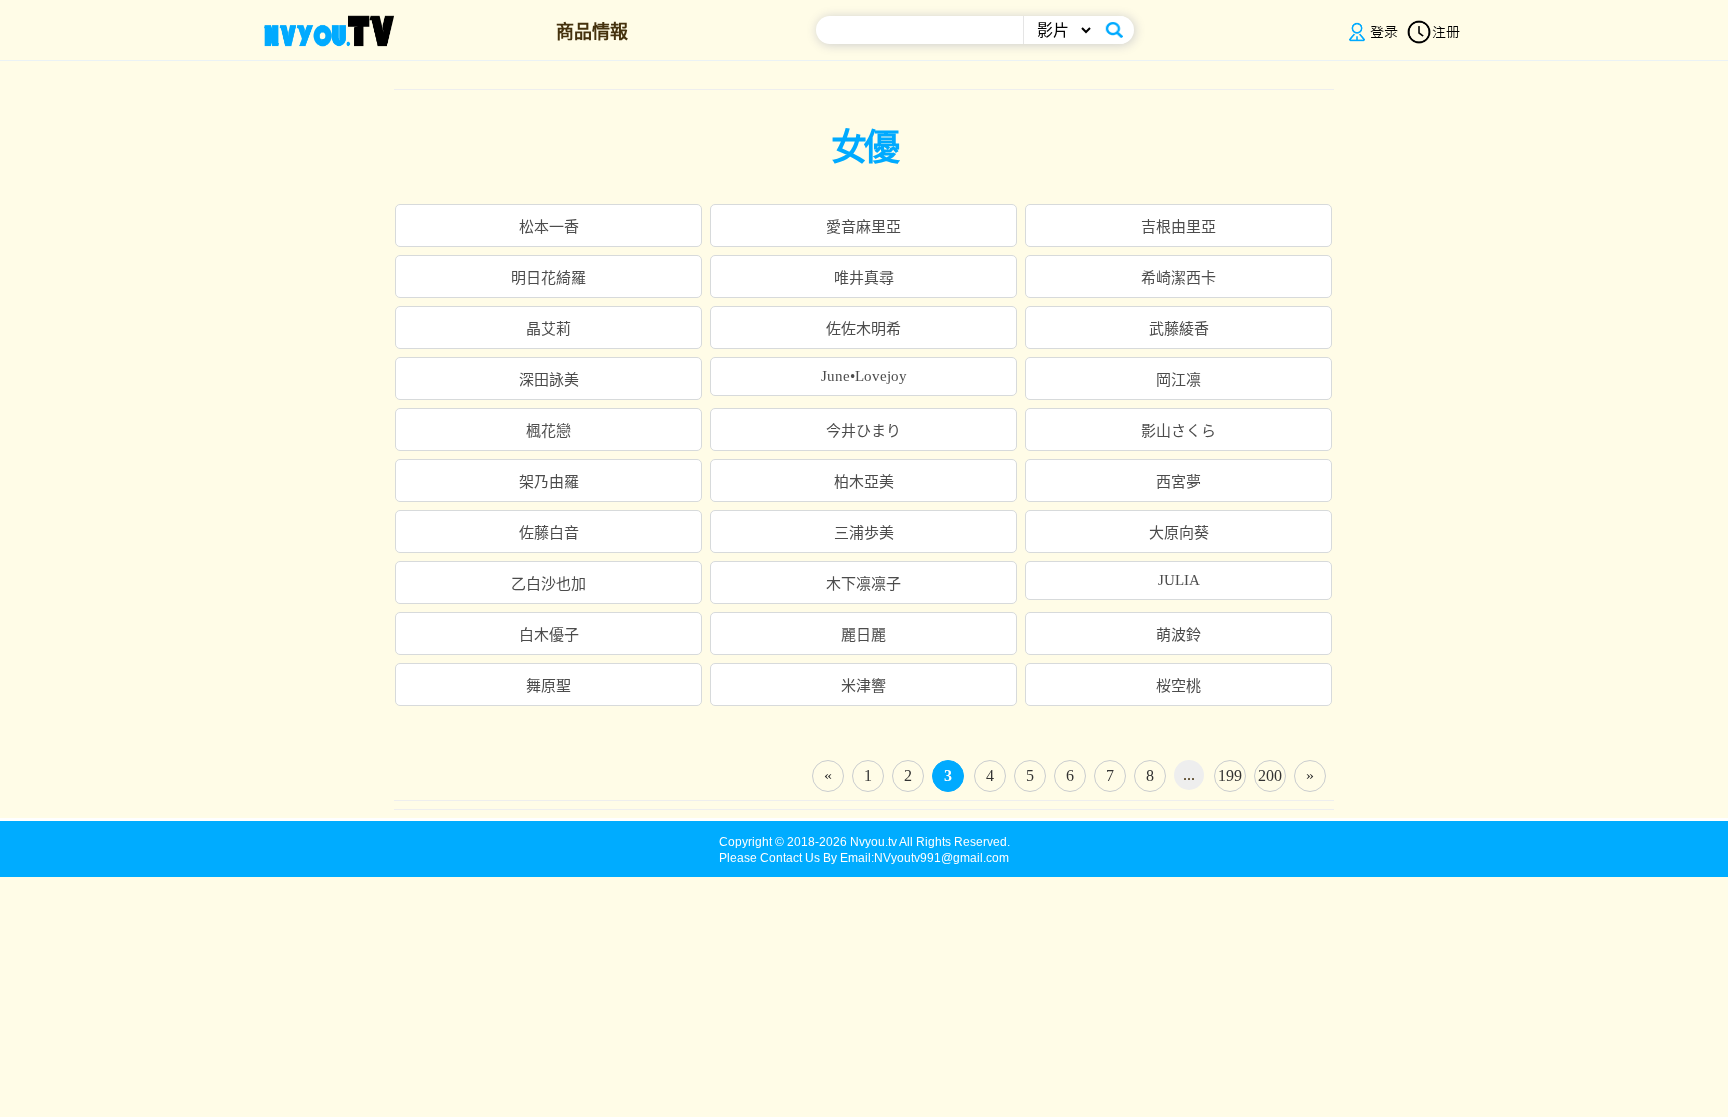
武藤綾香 (1179, 329)
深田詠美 (549, 380)
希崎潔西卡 (1178, 278)
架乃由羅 (549, 482)
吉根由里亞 (1178, 227)
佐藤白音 (549, 533)
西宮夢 (1178, 482)
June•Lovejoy (864, 376)
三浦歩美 (864, 533)
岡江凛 (1178, 380)
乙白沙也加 (548, 584)
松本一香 (549, 227)
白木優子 (549, 635)
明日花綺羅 (548, 278)
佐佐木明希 (863, 329)
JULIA (1179, 580)
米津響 (863, 686)
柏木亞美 (864, 482)
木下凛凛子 (863, 584)
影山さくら (1178, 431)
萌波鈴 (1178, 635)
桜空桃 (1178, 686)
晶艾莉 (548, 329)
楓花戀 (548, 431)
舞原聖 (548, 686)
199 (1230, 775)
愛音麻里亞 (863, 227)
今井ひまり (863, 431)
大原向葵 (1179, 533)
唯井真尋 (864, 278)
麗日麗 (863, 635)
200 (1270, 775)
